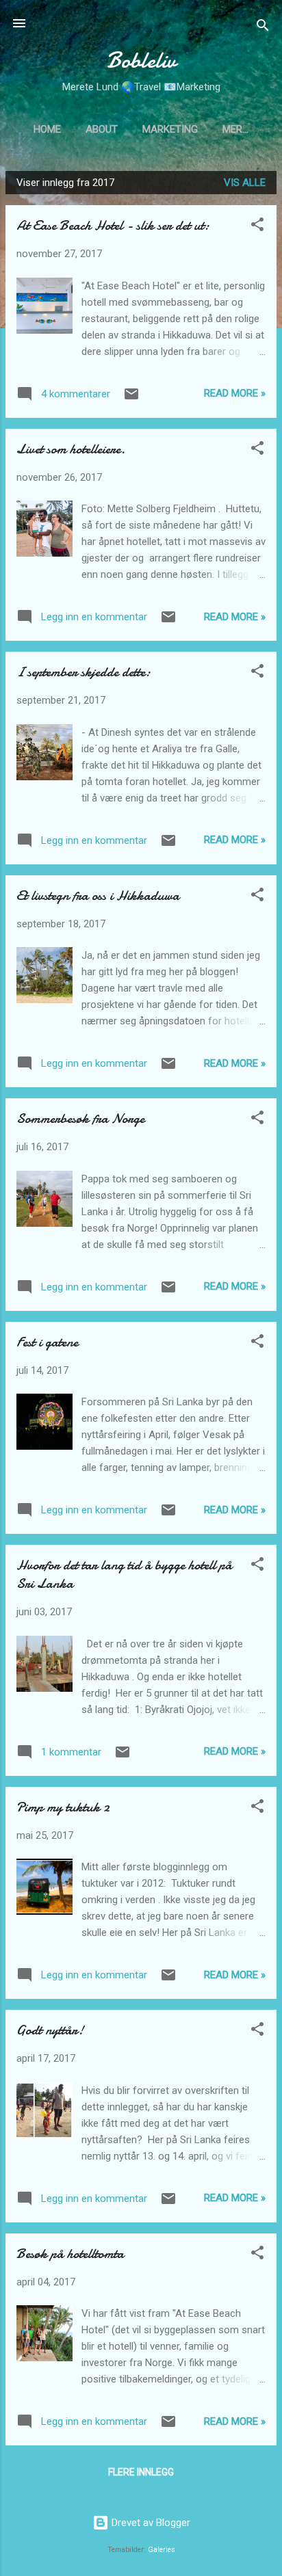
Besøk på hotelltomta (70, 2254)
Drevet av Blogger (150, 2523)
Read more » (235, 393)
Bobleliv (141, 61)
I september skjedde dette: (84, 672)
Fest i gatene (47, 1342)
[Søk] (263, 28)
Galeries (162, 2550)
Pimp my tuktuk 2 (63, 1807)
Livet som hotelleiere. (71, 449)
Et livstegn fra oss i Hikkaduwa (98, 895)
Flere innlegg (141, 2472)
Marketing (170, 129)
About (102, 129)
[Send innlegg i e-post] (131, 399)
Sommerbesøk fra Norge (80, 1118)
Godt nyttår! (50, 2030)
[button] (257, 227)
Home (47, 129)
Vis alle (245, 183)
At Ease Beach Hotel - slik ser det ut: (113, 225)
